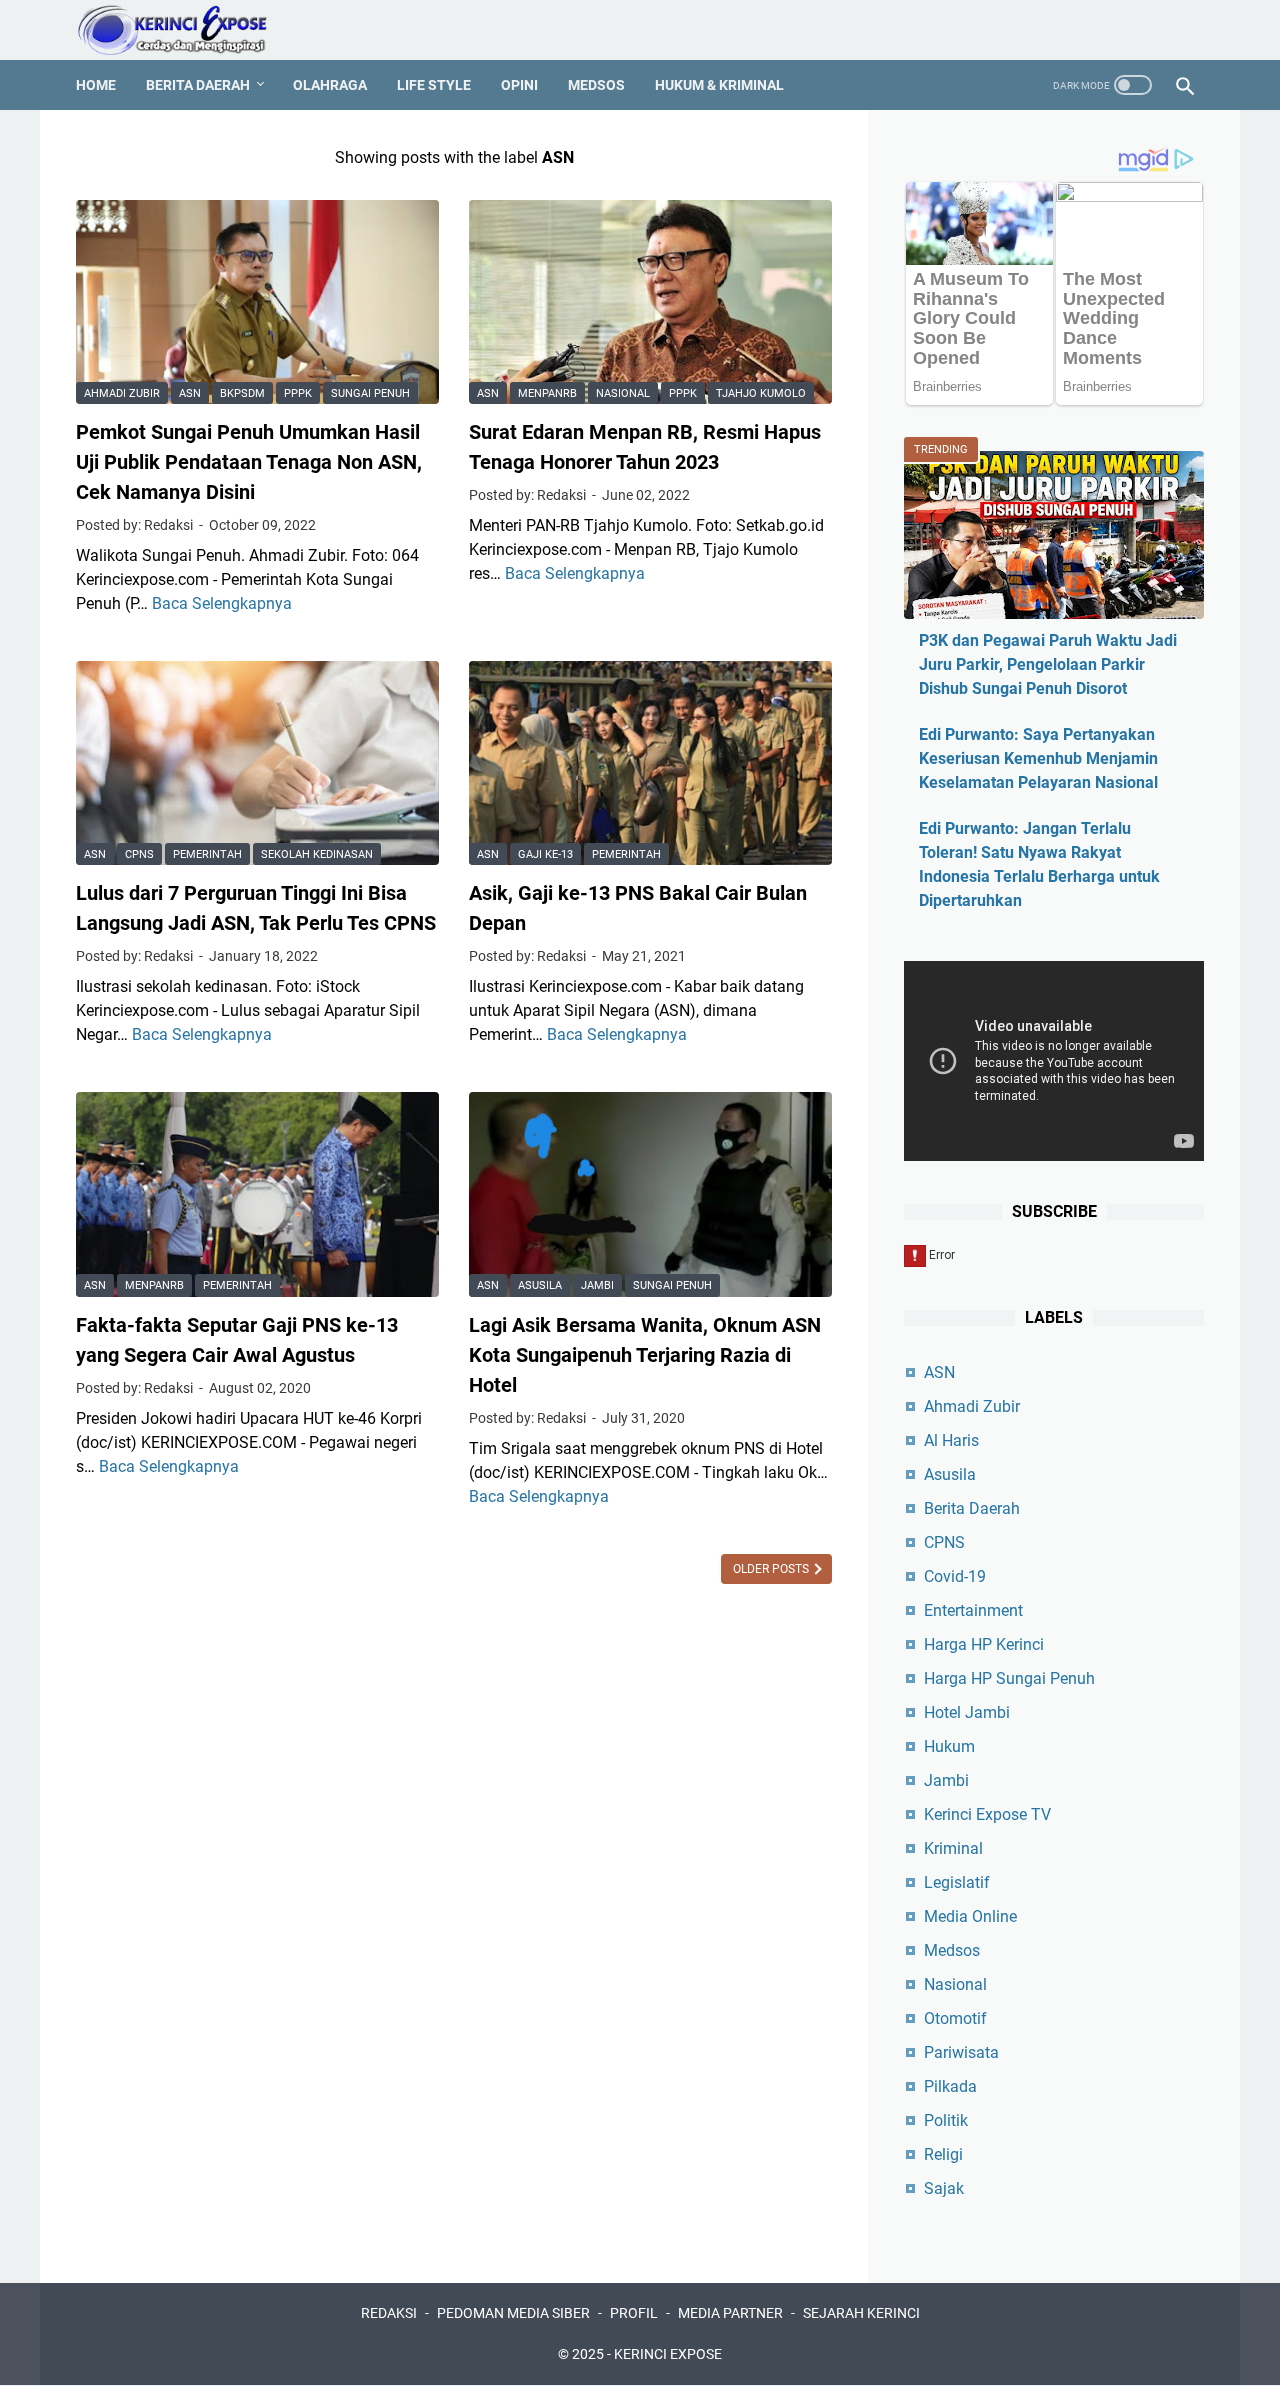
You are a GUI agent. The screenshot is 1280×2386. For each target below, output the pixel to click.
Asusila (540, 1285)
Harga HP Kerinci (984, 1644)
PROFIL (634, 2313)
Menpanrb (547, 393)
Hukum (949, 1746)
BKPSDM (242, 393)
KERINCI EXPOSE (668, 2354)
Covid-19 (955, 1576)
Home (96, 85)
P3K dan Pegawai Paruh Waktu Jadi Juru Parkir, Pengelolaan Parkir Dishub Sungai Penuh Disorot (1048, 664)
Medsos (596, 85)
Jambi (597, 1285)
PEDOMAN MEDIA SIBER (513, 2313)
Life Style (434, 85)
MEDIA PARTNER (730, 2313)
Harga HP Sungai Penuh (1009, 1678)
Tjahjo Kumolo (761, 393)
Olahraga (330, 85)
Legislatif (957, 1882)
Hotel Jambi (967, 1712)
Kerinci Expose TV (987, 1814)
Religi (943, 2154)
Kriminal (953, 1848)
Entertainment (973, 1610)
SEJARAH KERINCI (861, 2313)
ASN (190, 393)
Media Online (970, 1916)
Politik (946, 2120)
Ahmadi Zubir (122, 393)
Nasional (623, 393)
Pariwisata (961, 2052)
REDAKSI (389, 2313)
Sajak (944, 2188)
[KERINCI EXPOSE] (186, 30)
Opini (519, 85)
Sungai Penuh (370, 393)
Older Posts (772, 1569)
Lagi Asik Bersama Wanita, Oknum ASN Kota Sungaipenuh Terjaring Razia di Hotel (645, 1355)
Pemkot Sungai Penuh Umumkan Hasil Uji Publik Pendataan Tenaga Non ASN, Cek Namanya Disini (249, 462)
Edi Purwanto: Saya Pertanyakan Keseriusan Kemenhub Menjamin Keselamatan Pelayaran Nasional (1038, 758)
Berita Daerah (198, 85)
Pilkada (950, 2086)
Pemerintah (207, 854)
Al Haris (951, 1440)
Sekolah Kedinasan (317, 854)
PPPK (298, 393)
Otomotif (955, 2018)
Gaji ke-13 (545, 854)
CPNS (139, 854)
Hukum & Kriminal (719, 85)
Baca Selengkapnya (222, 603)
